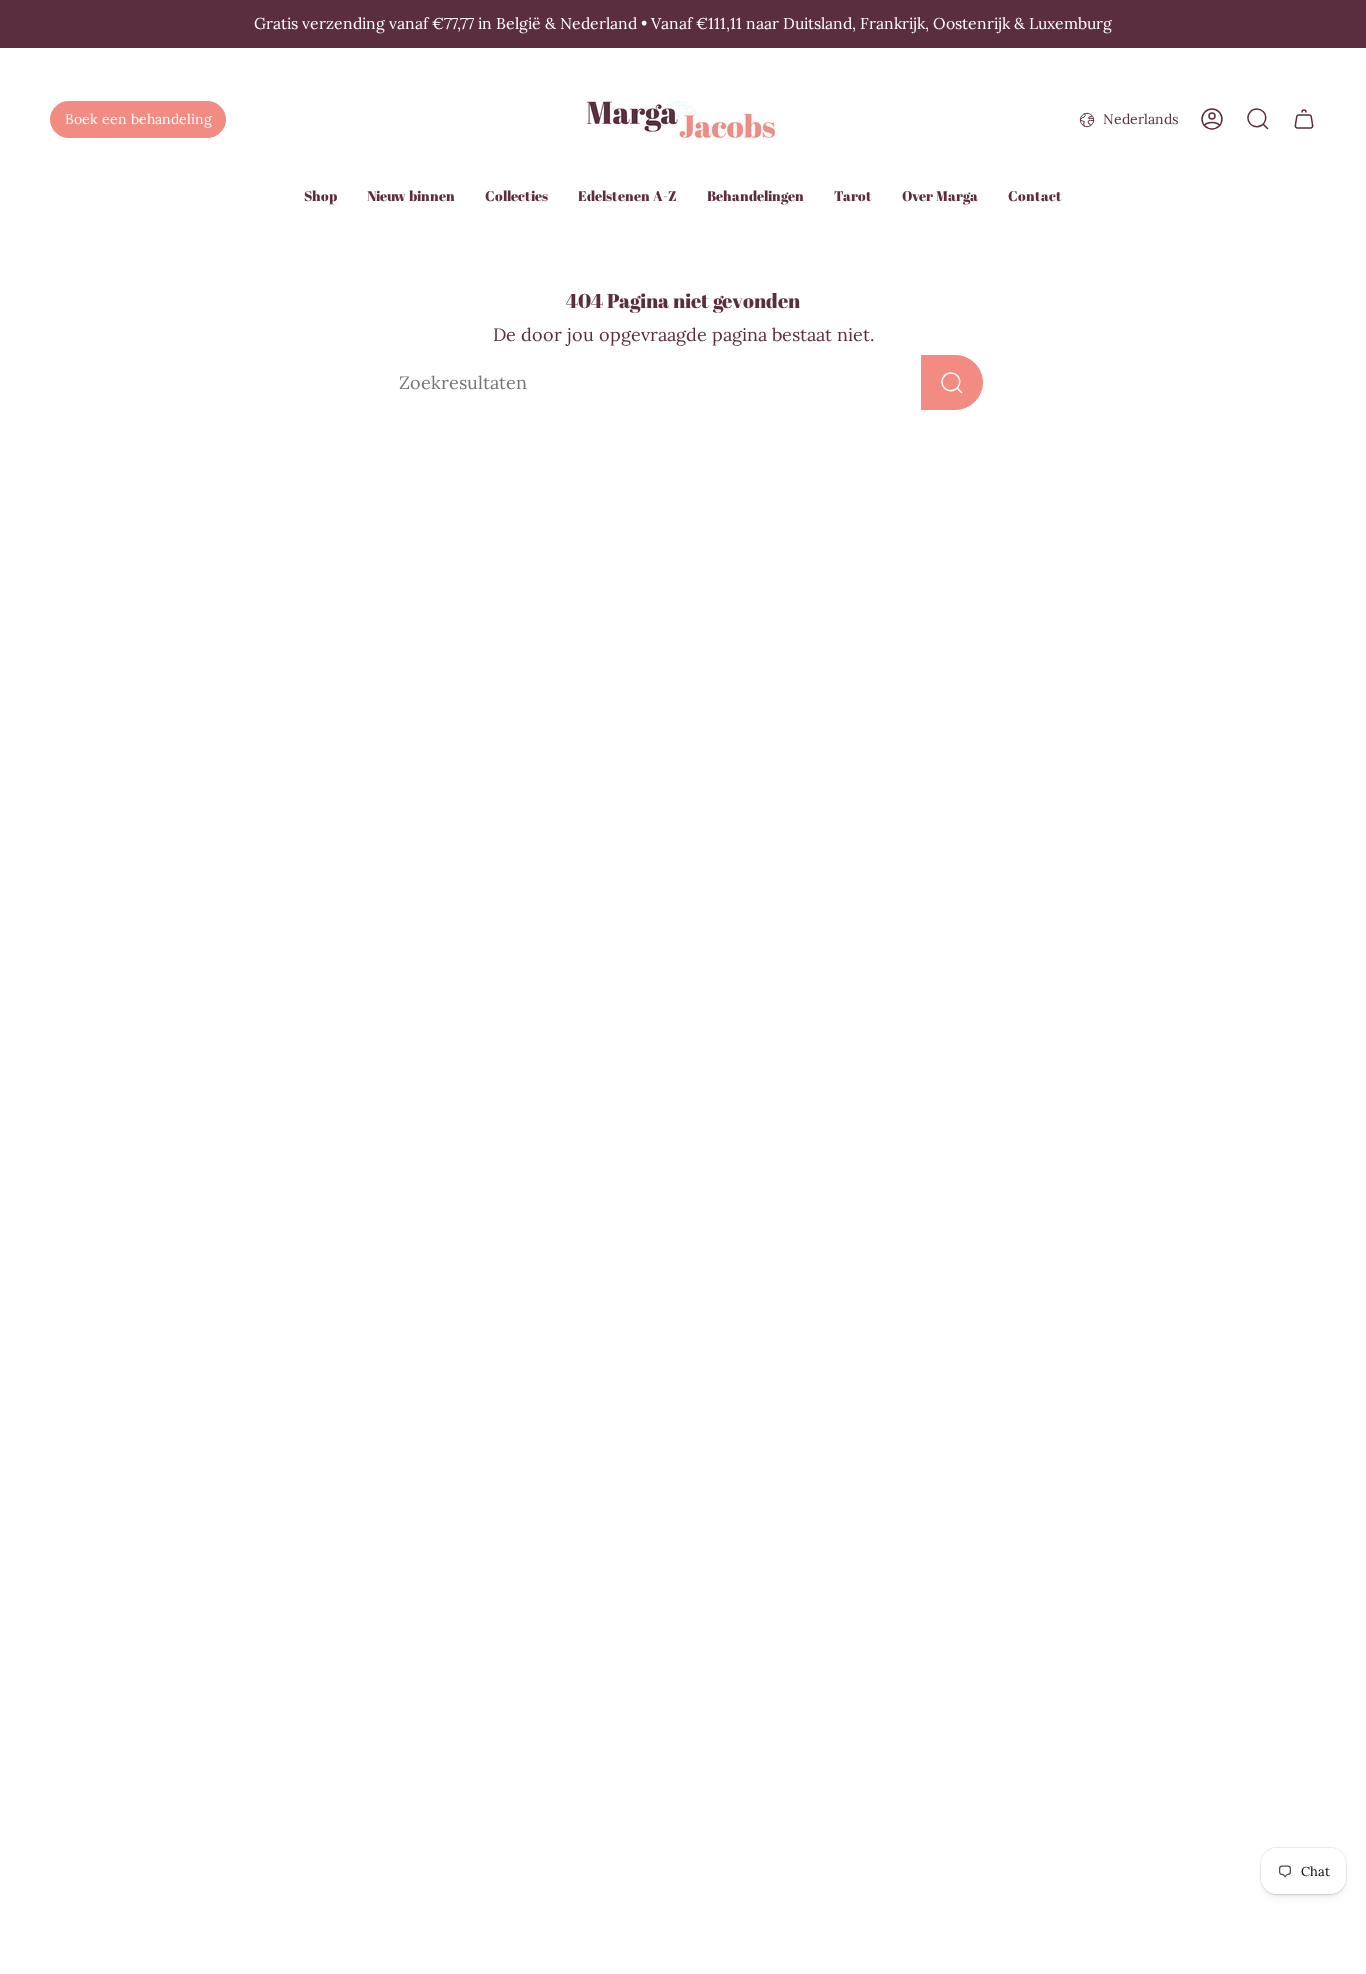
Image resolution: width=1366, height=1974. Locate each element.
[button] (320, 197)
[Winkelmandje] (1304, 119)
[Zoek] (952, 382)
